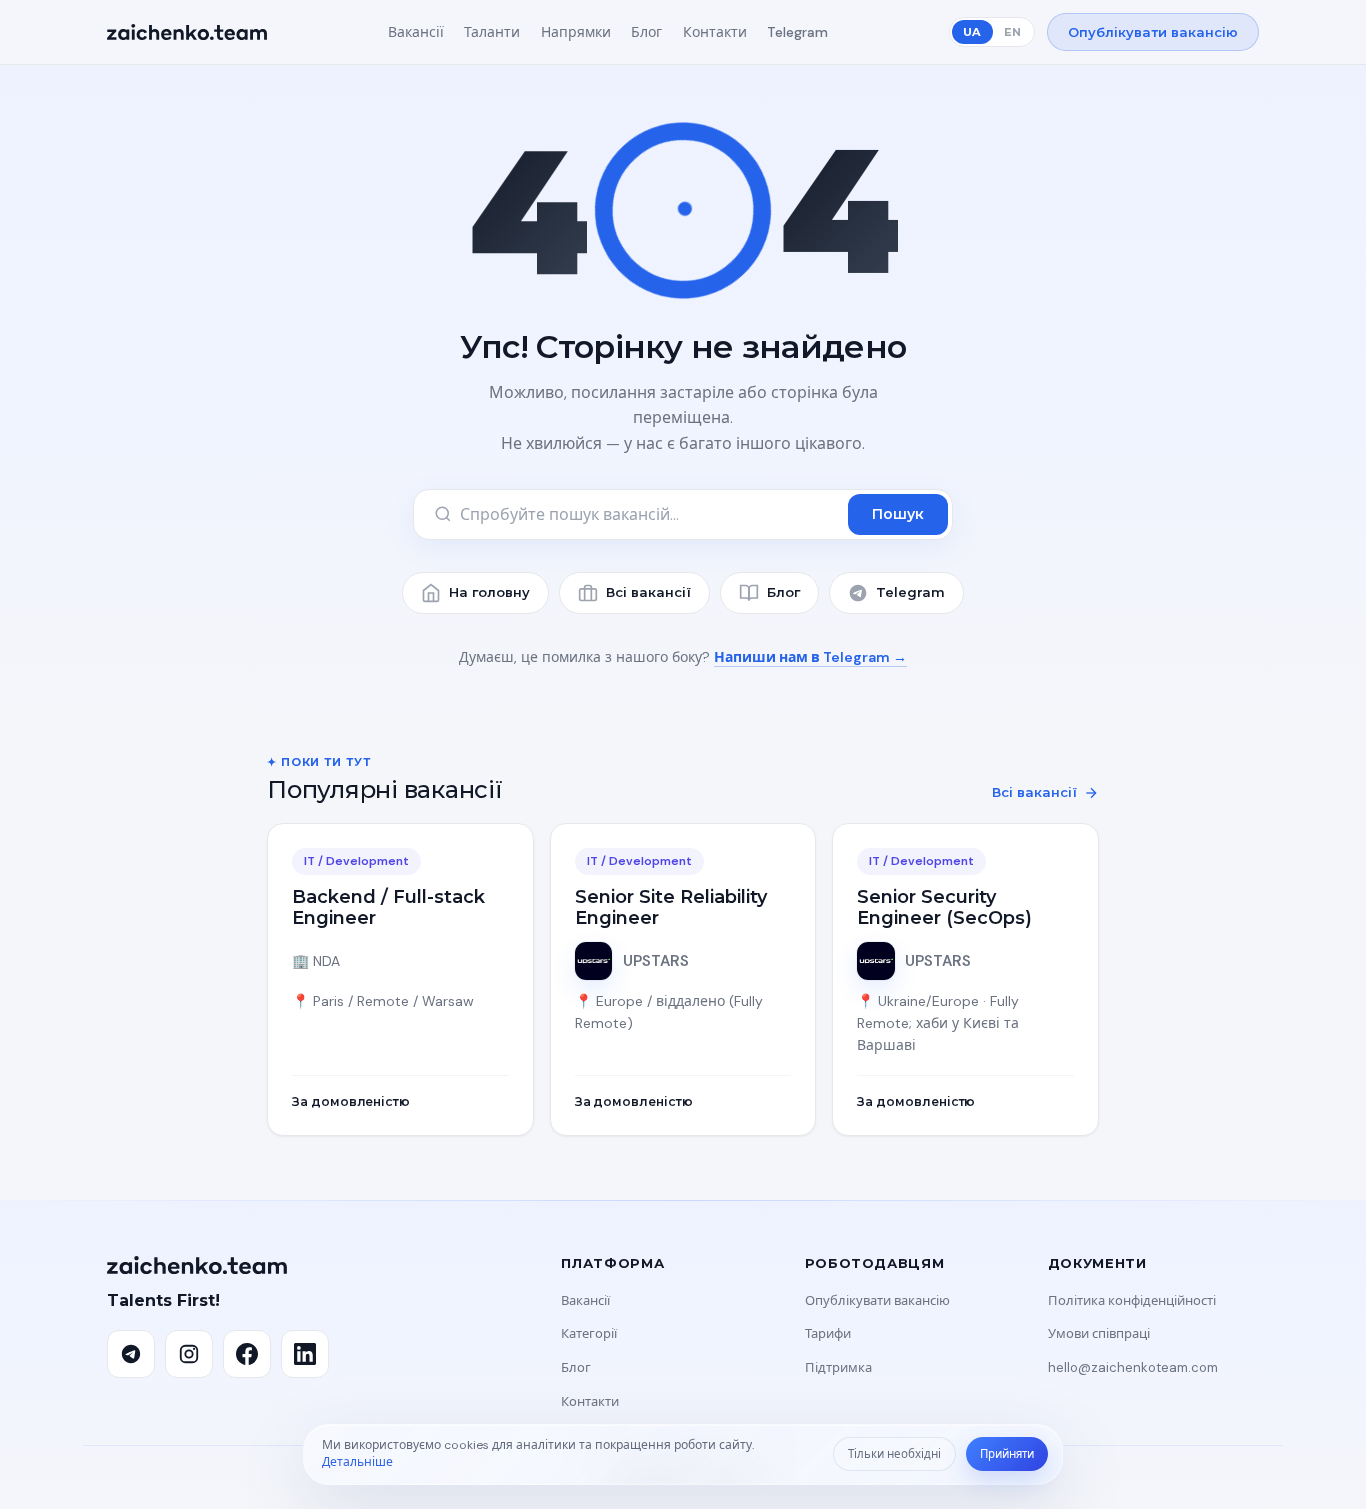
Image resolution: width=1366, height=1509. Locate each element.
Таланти (492, 32)
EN (1012, 32)
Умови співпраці (1099, 1333)
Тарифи (828, 1333)
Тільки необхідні (894, 1454)
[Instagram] (189, 1354)
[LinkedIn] (305, 1354)
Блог (646, 32)
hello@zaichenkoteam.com (1133, 1367)
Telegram (797, 32)
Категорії (589, 1333)
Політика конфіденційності (1132, 1300)
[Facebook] (247, 1354)
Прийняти (1007, 1454)
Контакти (715, 32)
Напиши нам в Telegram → (810, 657)
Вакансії (416, 32)
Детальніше (357, 1462)
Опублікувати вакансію (1153, 32)
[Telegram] (131, 1354)
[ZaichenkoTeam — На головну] (187, 32)
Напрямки (576, 32)
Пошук (898, 514)
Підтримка (838, 1367)
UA (972, 32)
